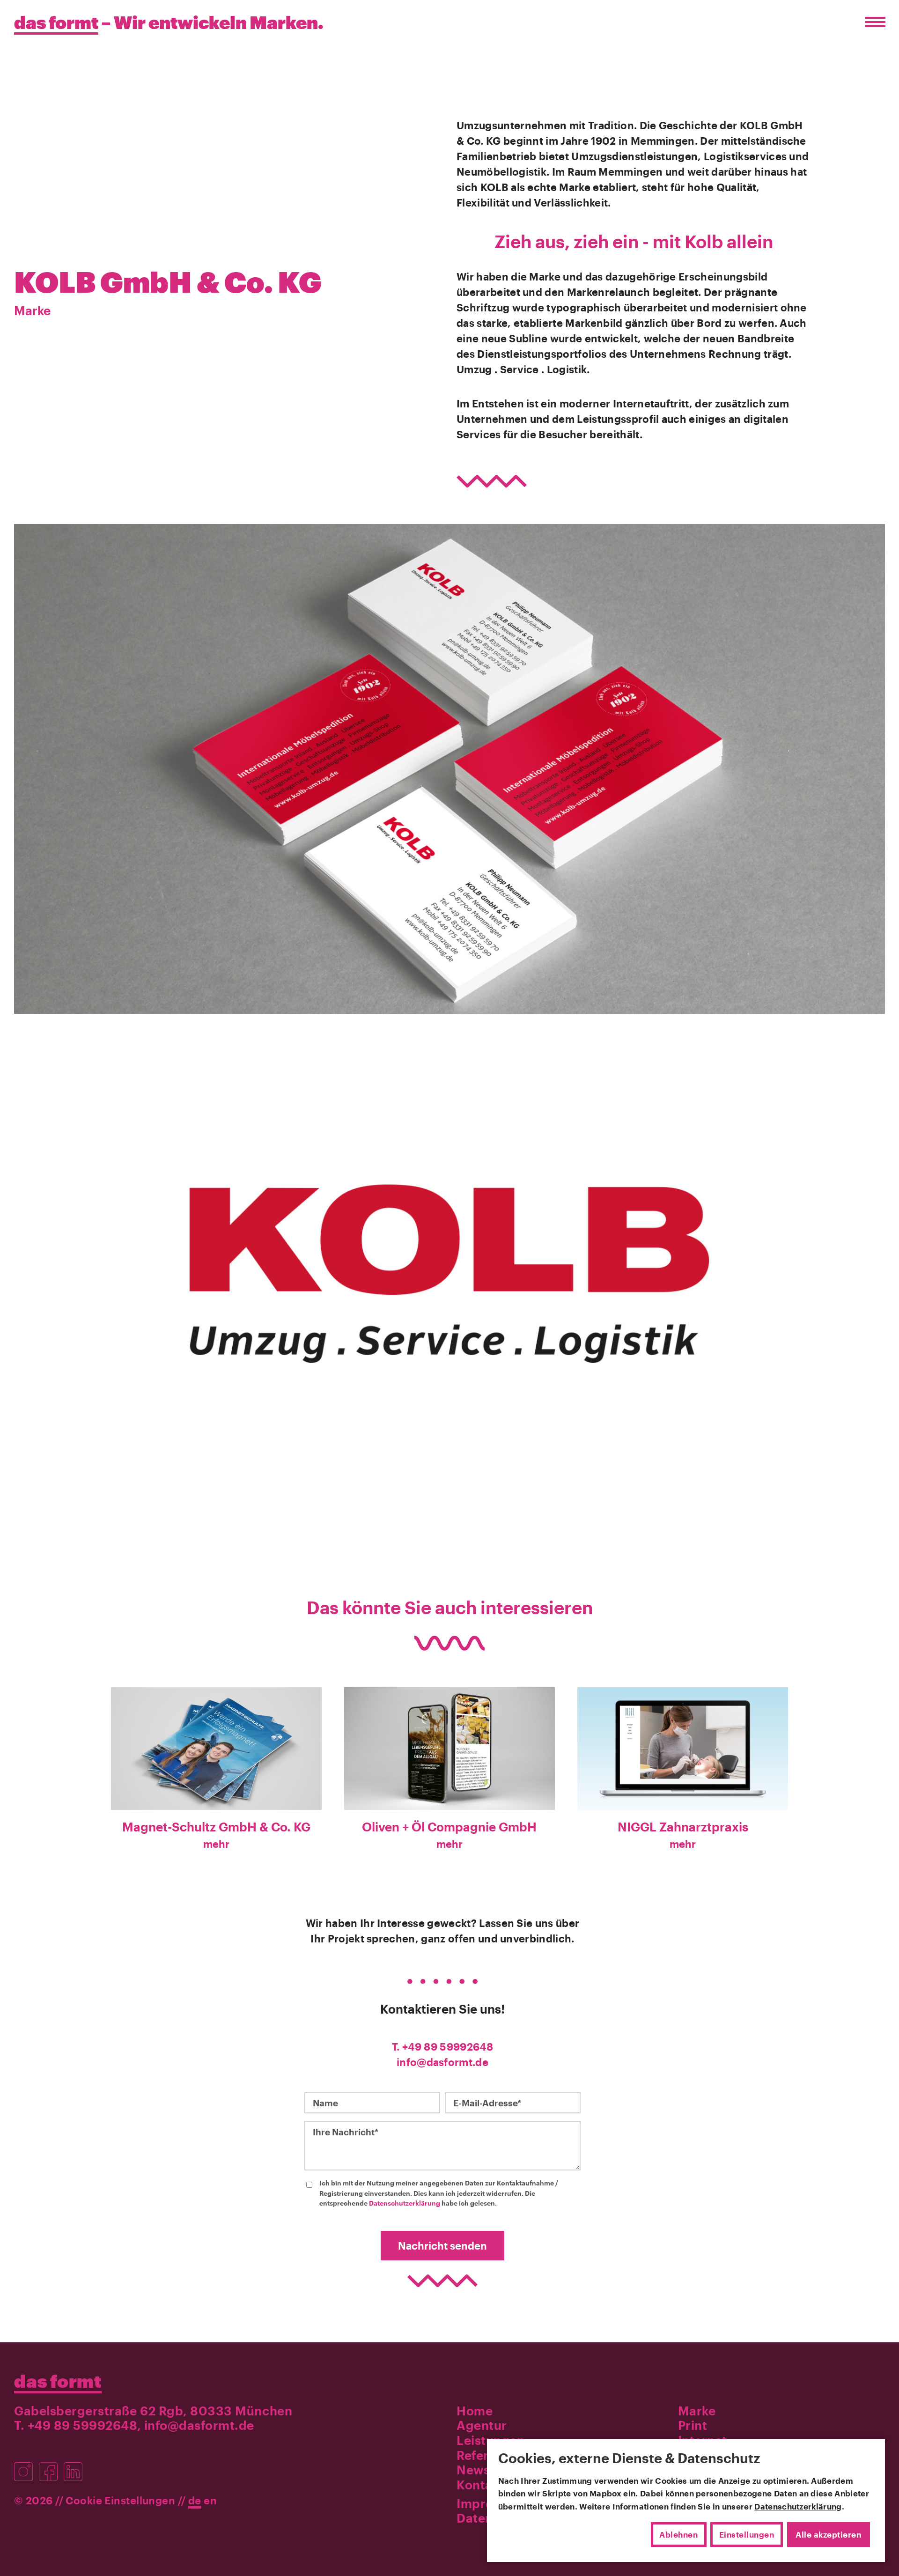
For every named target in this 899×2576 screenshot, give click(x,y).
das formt (58, 2381)
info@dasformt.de (442, 2062)
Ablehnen (678, 2534)
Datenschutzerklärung (405, 2203)
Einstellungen (747, 2534)
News (473, 2469)
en (210, 2500)
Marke (32, 310)
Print (693, 2425)
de (195, 2500)
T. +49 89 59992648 (442, 2046)
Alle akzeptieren (828, 2534)
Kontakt (480, 2484)
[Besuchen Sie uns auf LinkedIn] (75, 2466)
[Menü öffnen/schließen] (873, 22)
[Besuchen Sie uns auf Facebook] (51, 2466)
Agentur (482, 2425)
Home (475, 2410)
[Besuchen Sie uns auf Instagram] (26, 2466)
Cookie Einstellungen (120, 2500)
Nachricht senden (442, 2245)
